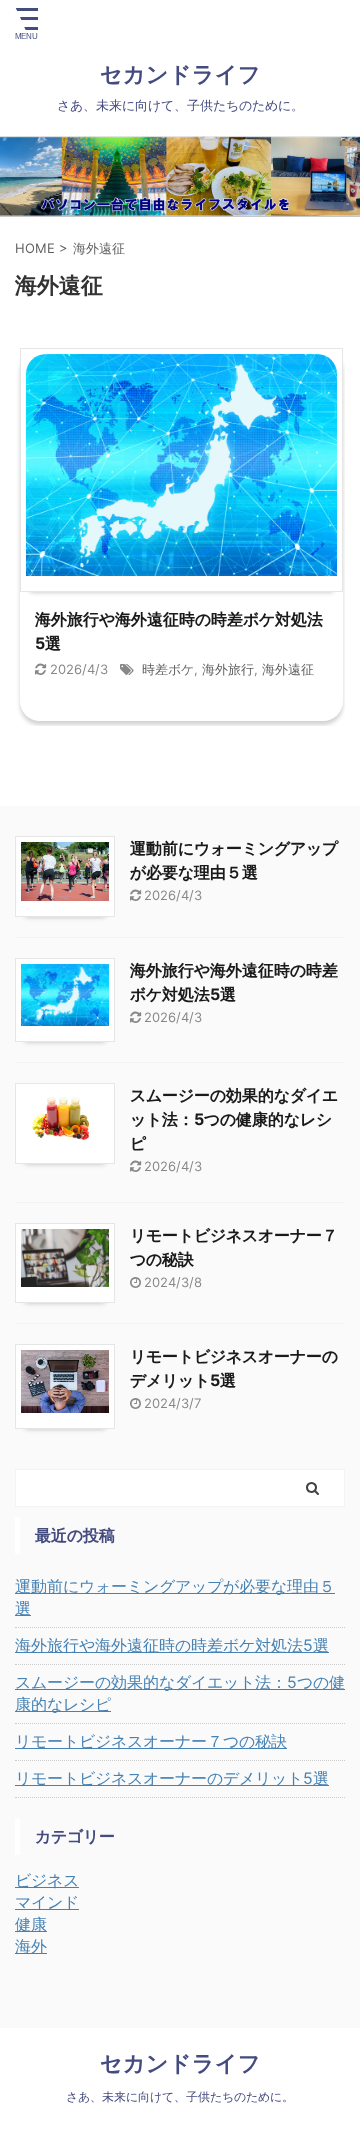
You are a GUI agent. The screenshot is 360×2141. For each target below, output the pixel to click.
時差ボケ (168, 669)
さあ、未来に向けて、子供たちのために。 (180, 2096)
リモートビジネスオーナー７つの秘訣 (151, 1741)
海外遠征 (288, 669)
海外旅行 (228, 669)
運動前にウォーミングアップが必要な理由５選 (175, 1597)
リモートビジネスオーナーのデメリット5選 (172, 1778)
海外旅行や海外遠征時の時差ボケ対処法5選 (172, 1645)
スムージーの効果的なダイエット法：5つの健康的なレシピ (234, 1119)
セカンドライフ (191, 74)
